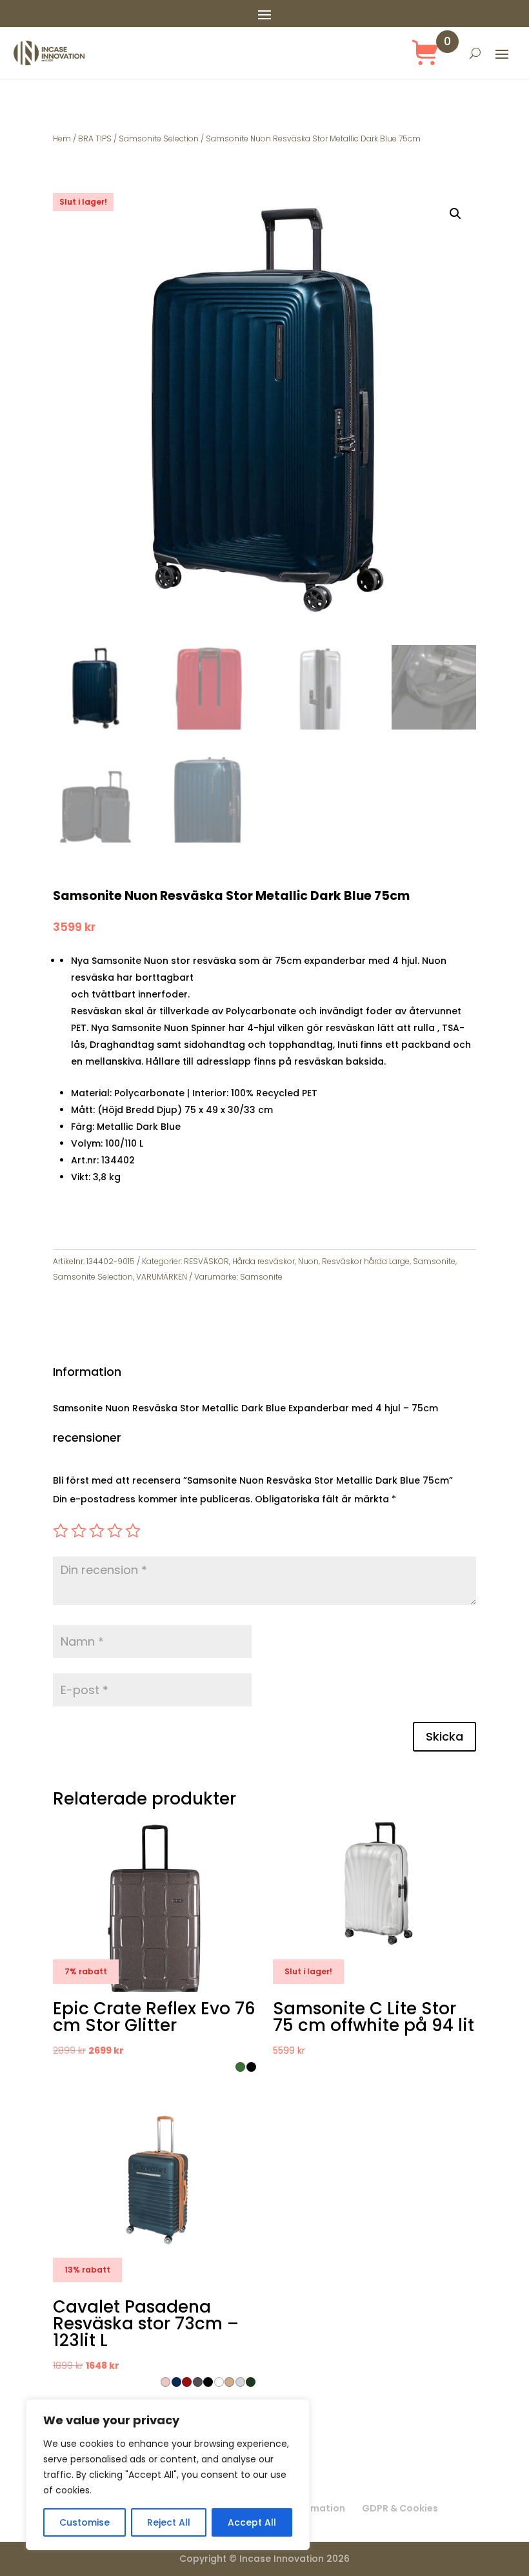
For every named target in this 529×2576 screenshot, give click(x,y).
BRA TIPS (95, 138)
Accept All (252, 2522)
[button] (455, 214)
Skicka (444, 1736)
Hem (62, 138)
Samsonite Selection (159, 138)
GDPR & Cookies (400, 2508)
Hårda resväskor (264, 1261)
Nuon (308, 1261)
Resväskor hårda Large (366, 1261)
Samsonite (434, 1261)
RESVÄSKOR (206, 1261)
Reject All (169, 2522)
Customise (85, 2522)
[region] (168, 2475)
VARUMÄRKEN (162, 1277)
